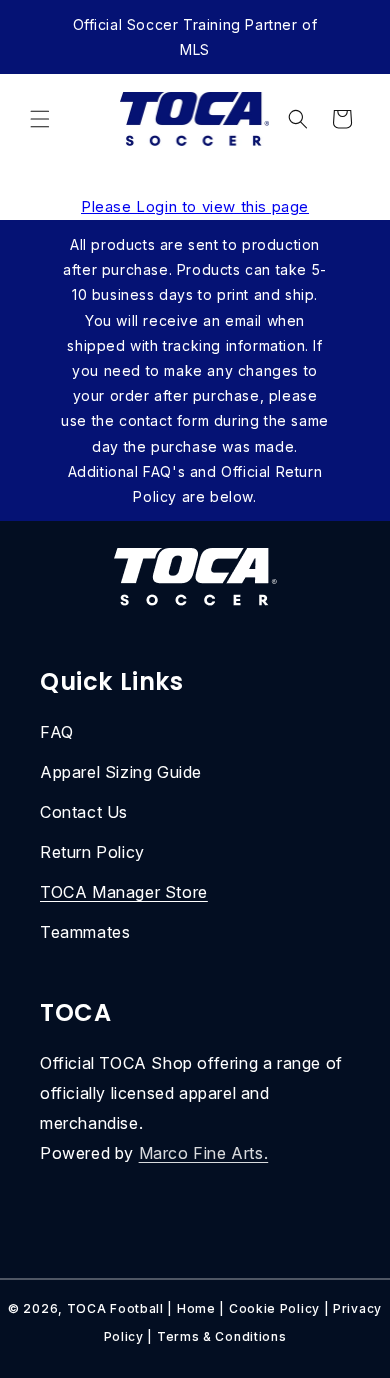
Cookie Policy (274, 1308)
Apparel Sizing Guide (121, 772)
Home (196, 1308)
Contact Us (84, 812)
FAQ (57, 732)
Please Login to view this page (195, 206)
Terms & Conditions (222, 1336)
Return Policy (92, 852)
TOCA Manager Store (124, 892)
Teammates (85, 932)
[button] (40, 119)
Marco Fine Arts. (204, 1153)
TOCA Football (115, 1308)
